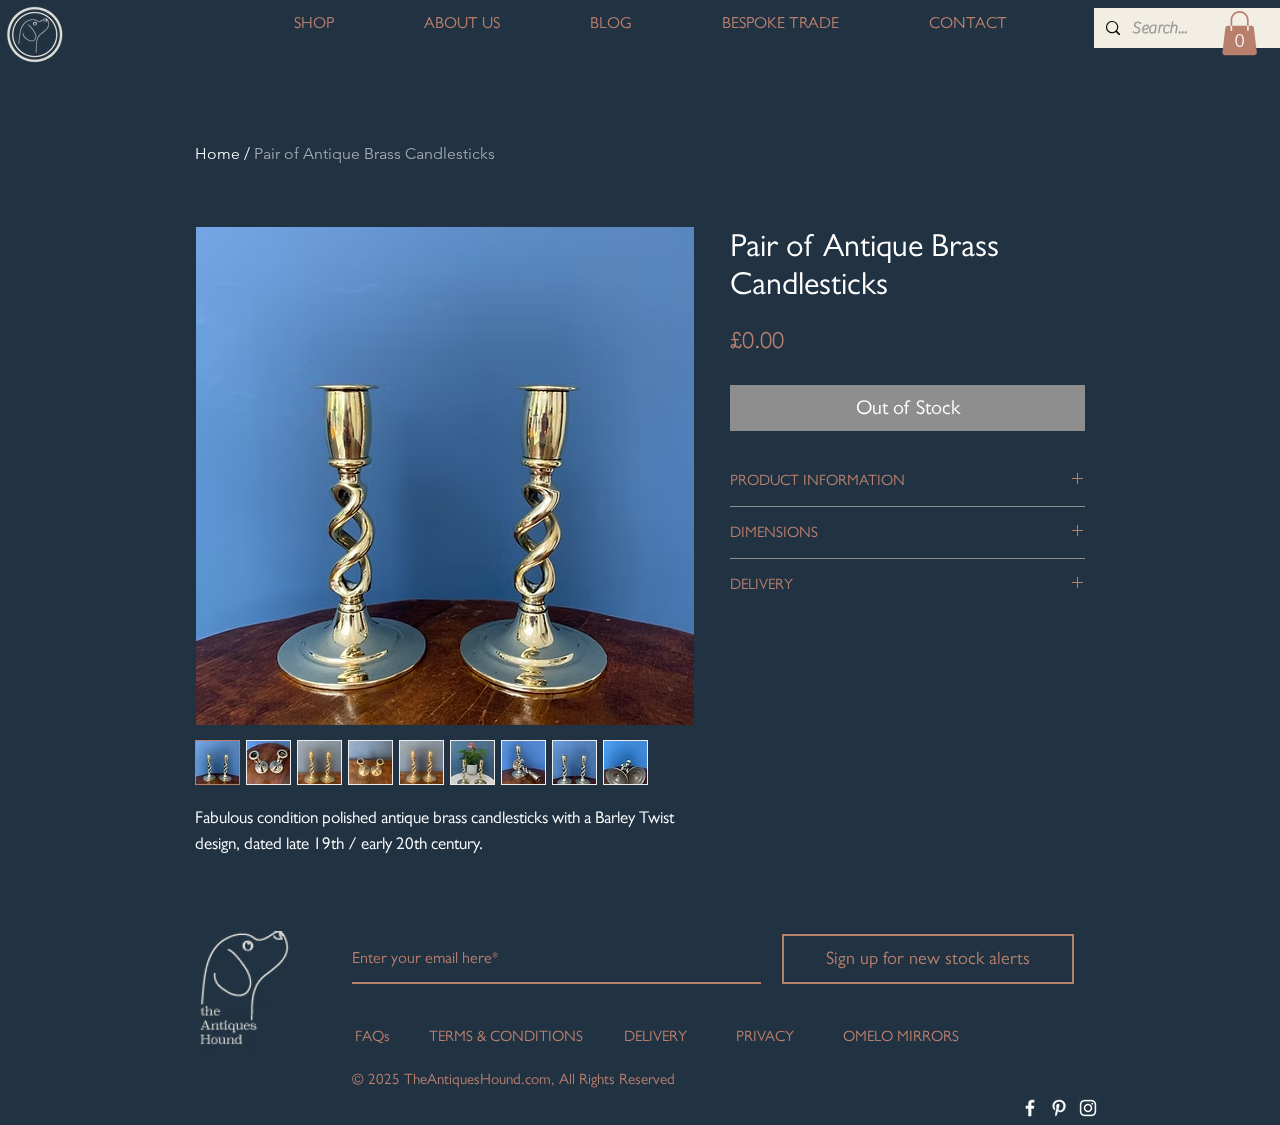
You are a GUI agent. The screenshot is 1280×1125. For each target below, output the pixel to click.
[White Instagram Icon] (1088, 1108)
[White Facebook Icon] (1030, 1108)
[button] (1239, 33)
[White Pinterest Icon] (1059, 1108)
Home (217, 153)
